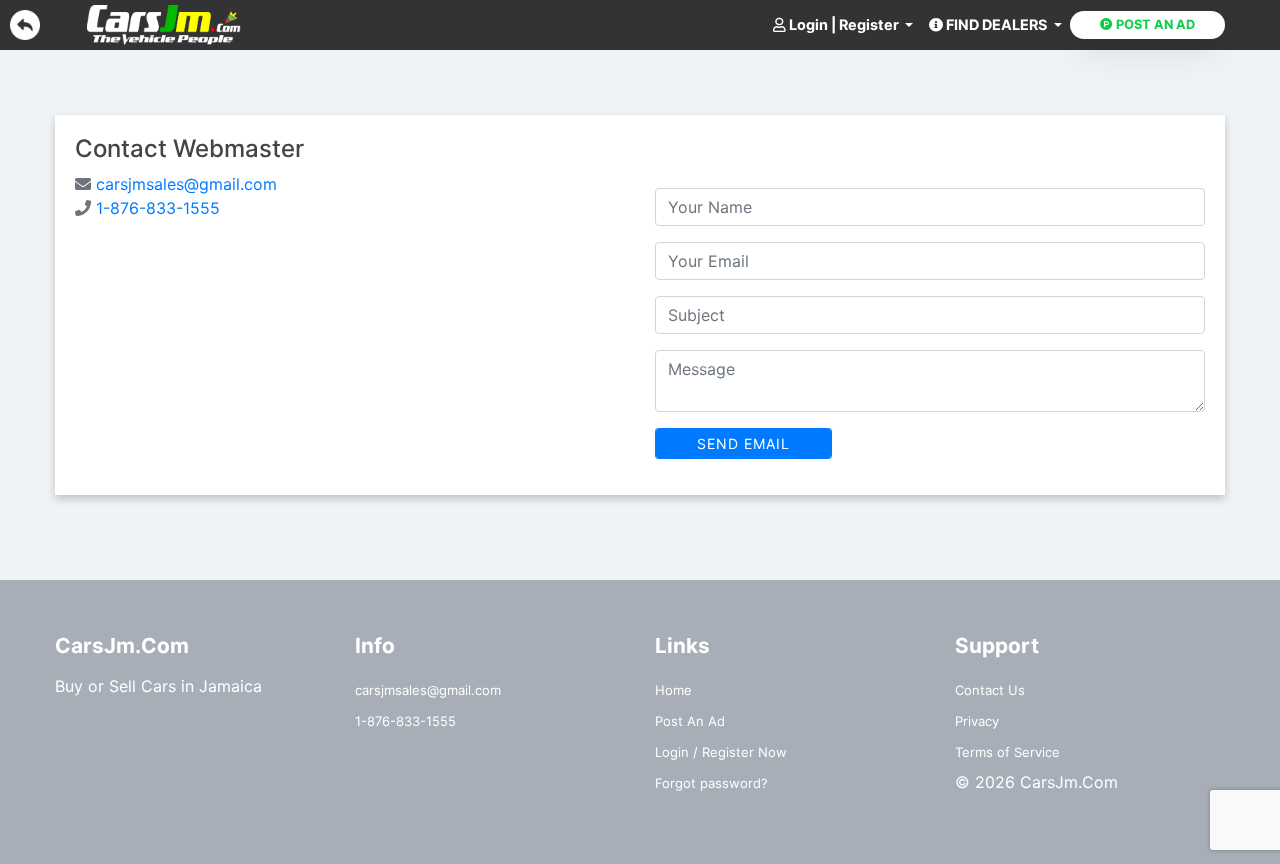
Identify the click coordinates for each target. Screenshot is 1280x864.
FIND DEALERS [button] (996, 24)
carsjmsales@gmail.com (184, 184)
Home (673, 690)
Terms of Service (1007, 752)
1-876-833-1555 (155, 208)
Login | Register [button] (844, 24)
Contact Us (990, 690)
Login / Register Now (721, 752)
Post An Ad (690, 721)
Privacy (977, 721)
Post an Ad (1154, 24)
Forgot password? (711, 783)
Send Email (743, 443)
